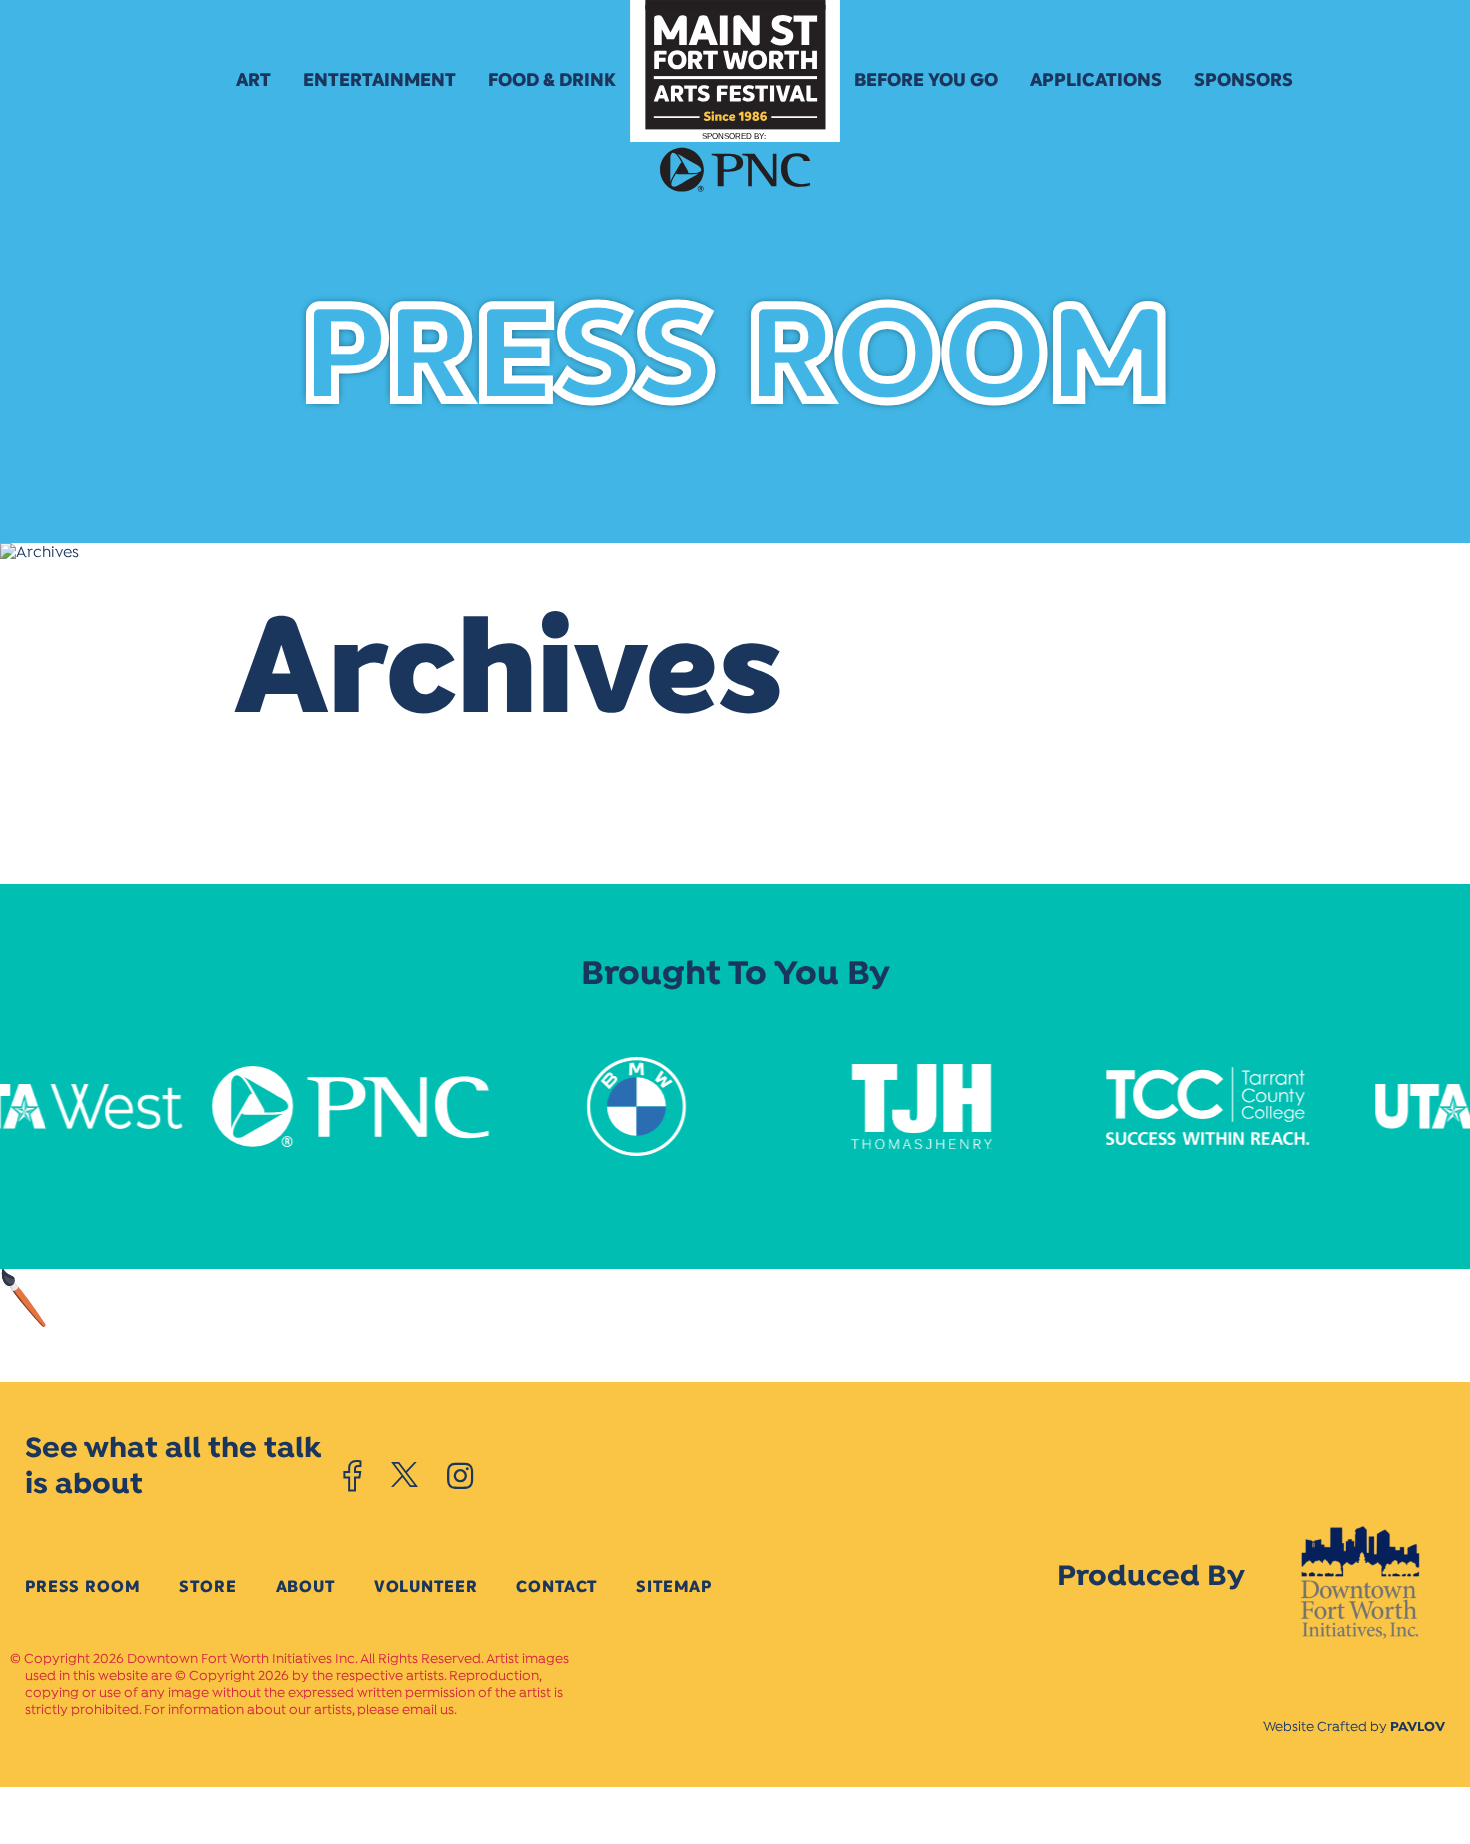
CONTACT (556, 1586)
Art (253, 80)
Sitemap (674, 1586)
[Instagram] (460, 1476)
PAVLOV (1417, 1727)
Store (207, 1586)
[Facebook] (352, 1476)
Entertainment (379, 80)
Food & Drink (552, 80)
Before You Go (926, 80)
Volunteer (426, 1586)
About (305, 1586)
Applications (1096, 80)
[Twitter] (404, 1476)
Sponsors (1243, 80)
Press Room (82, 1586)
